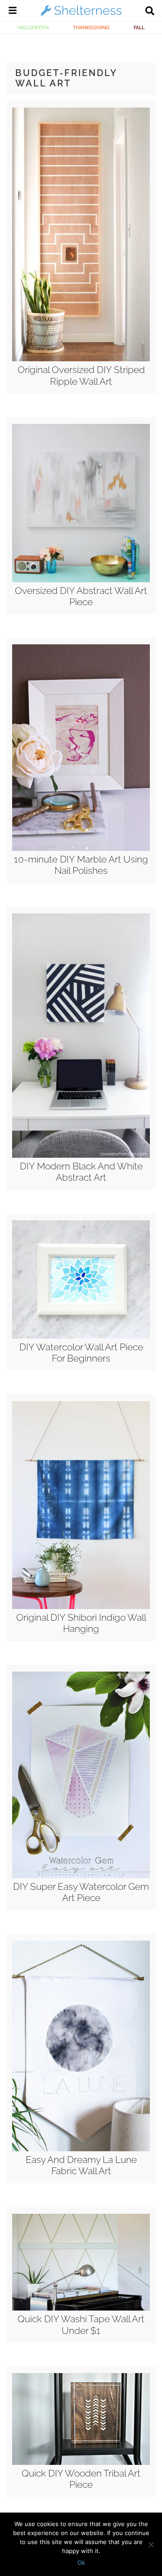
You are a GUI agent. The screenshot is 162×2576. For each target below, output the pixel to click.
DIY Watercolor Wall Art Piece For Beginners (81, 1353)
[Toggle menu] (13, 12)
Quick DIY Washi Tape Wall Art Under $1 (81, 2324)
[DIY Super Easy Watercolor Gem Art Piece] (81, 1876)
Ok (81, 2563)
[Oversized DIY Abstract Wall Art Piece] (81, 580)
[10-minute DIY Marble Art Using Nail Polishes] (81, 849)
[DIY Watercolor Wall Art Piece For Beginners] (81, 1336)
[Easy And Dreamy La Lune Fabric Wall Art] (81, 2149)
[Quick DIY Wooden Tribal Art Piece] (81, 2463)
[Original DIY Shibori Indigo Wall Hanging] (81, 1607)
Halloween (33, 27)
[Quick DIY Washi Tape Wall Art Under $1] (81, 2308)
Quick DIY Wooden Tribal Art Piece (81, 2479)
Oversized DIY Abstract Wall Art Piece (81, 596)
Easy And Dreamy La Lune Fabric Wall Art (81, 2165)
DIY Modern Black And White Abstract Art (81, 1172)
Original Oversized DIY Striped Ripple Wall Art (81, 375)
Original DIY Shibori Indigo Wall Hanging (81, 1623)
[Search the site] (150, 12)
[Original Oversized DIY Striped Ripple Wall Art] (81, 359)
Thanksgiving (91, 27)
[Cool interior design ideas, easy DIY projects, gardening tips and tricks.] (81, 15)
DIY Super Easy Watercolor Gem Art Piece (81, 1892)
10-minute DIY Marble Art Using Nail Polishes (81, 865)
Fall (139, 27)
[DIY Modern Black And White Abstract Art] (81, 1155)
